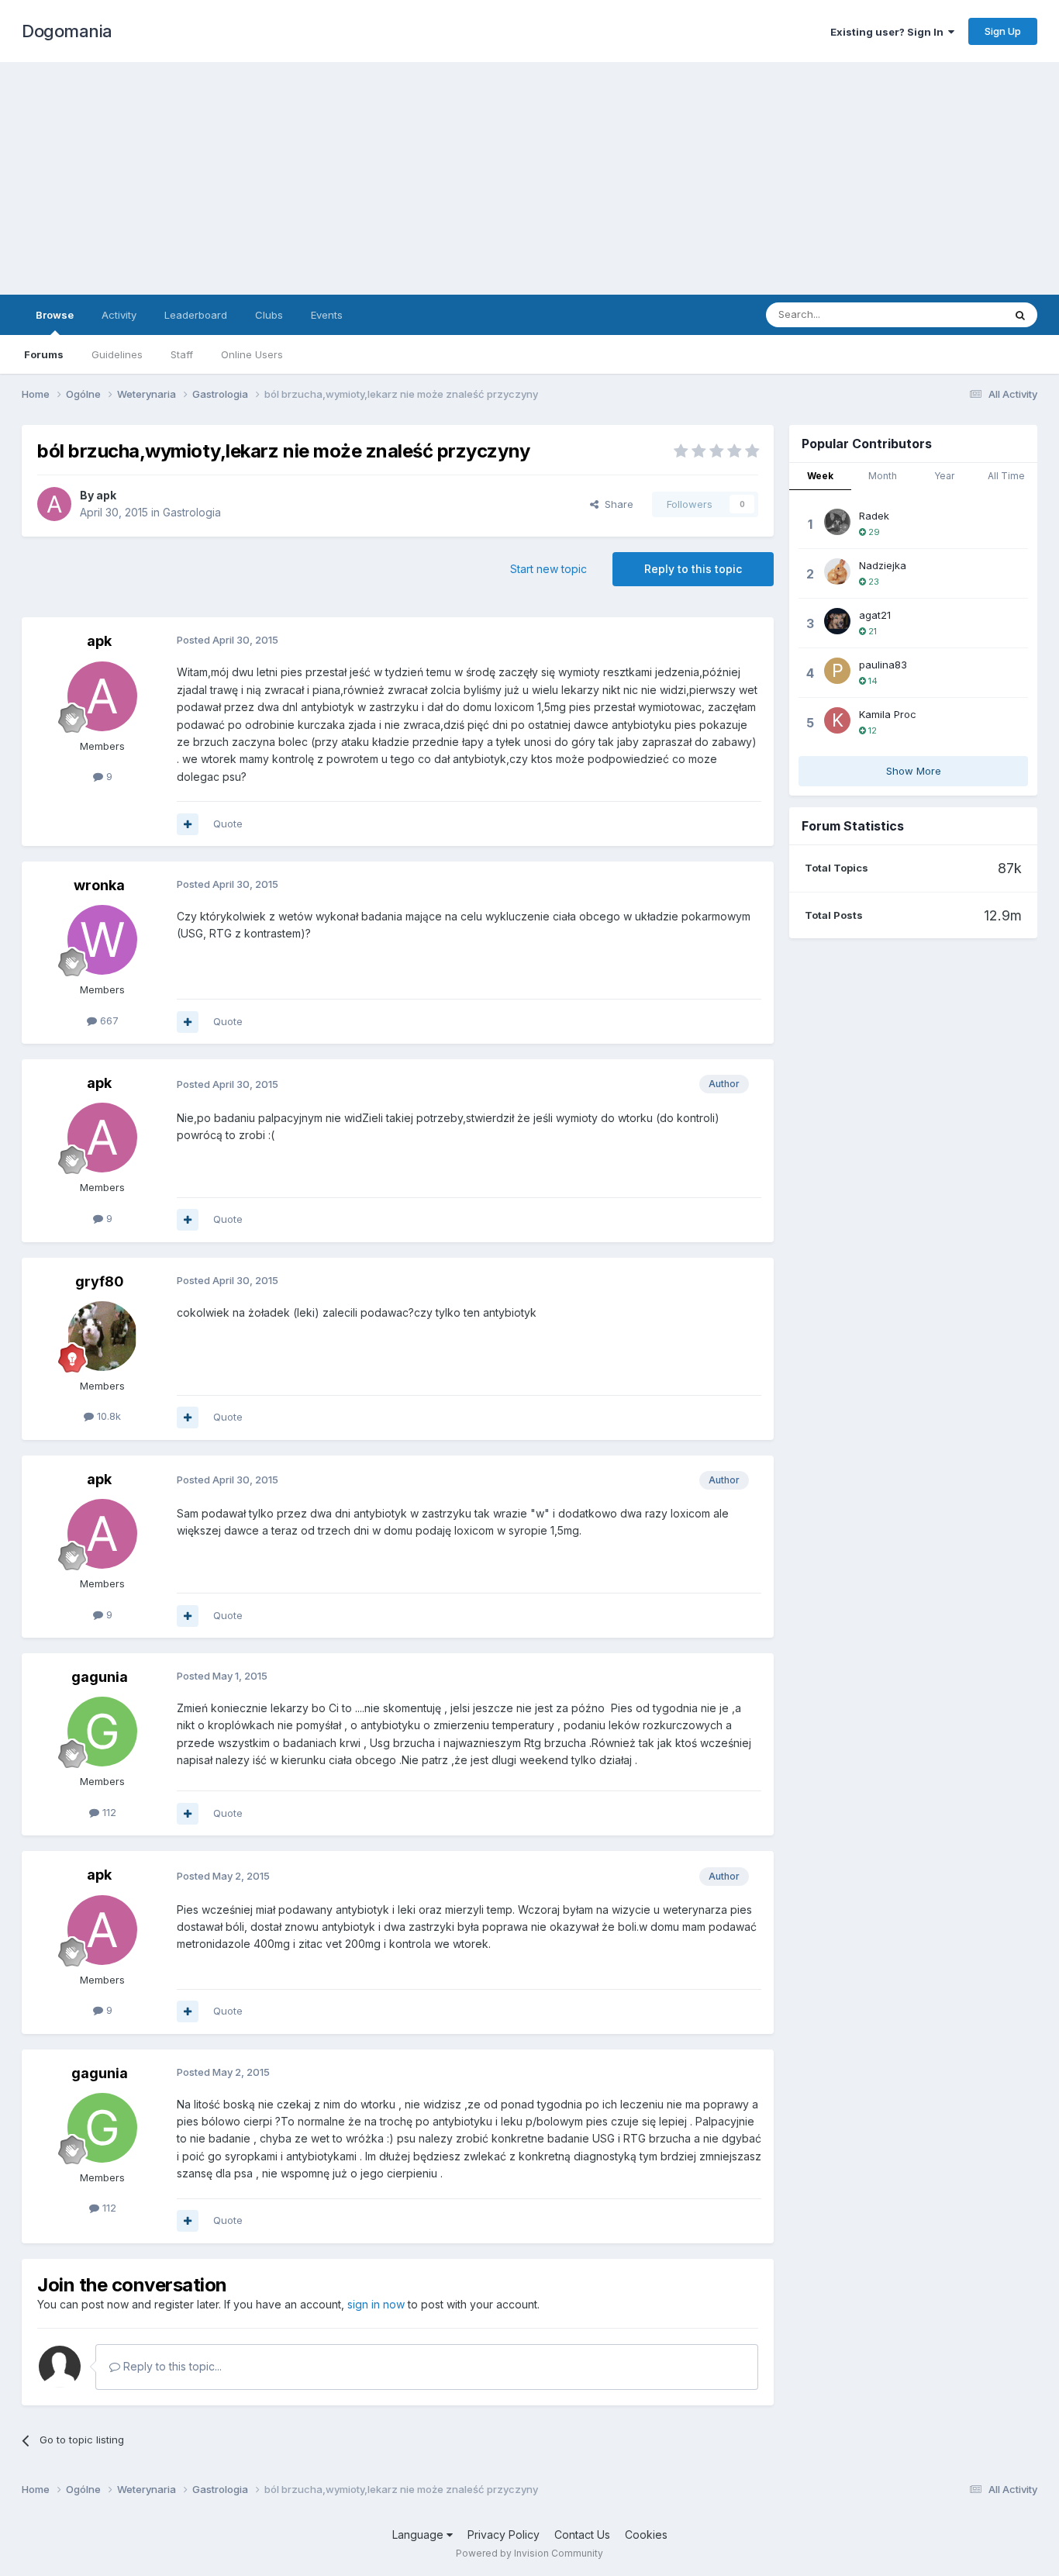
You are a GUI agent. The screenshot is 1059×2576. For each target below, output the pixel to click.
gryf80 (100, 1281)
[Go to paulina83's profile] (837, 671)
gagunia (100, 1677)
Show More (914, 771)
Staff (182, 354)
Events (327, 315)
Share (616, 504)
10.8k (107, 1416)
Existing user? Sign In (889, 32)
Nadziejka (883, 565)
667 (108, 1020)
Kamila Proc (888, 714)
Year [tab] (944, 476)
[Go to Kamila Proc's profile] (837, 720)
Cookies (646, 2535)
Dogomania (67, 31)
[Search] (1020, 315)
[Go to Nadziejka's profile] (837, 571)
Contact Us (582, 2535)
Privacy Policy (504, 2535)
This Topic (958, 314)
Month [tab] (883, 476)
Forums (44, 354)
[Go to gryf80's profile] (102, 1336)
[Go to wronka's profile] (102, 940)
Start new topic (548, 569)
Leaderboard (196, 315)
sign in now (376, 2304)
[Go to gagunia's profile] (102, 1732)
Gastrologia (192, 512)
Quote (228, 824)
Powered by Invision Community (529, 2553)
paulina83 (883, 665)
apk (106, 495)
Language (419, 2535)
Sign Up (1003, 31)
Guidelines (117, 354)
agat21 (875, 615)
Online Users (252, 354)
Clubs (269, 315)
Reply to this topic (693, 569)
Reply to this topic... (171, 2366)
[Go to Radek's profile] (837, 522)
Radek (874, 516)
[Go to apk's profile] (54, 504)
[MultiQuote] (188, 824)
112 (108, 1812)
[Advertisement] (529, 178)
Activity (119, 315)
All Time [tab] (1006, 476)
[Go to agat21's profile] (837, 621)
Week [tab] (820, 476)
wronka (99, 885)
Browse (55, 315)
